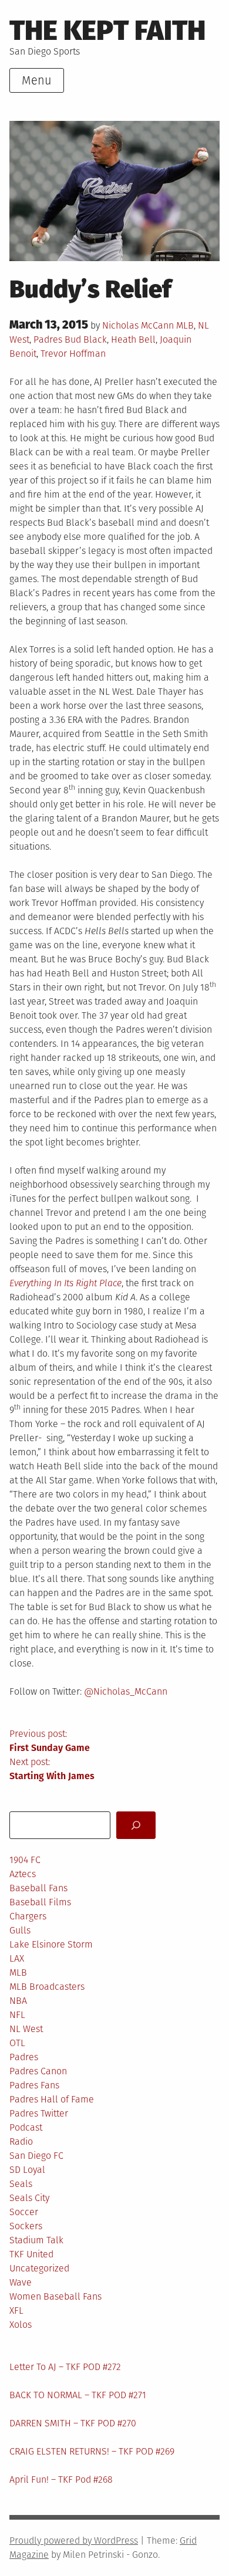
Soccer (24, 2212)
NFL (17, 2015)
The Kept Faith (107, 31)
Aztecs (23, 1874)
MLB (185, 325)
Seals (21, 2184)
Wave (21, 2282)
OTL (17, 2043)
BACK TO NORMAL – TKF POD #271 (78, 2395)
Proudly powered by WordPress (74, 2540)
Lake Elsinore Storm (51, 1944)
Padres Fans (34, 2085)
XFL (16, 2310)
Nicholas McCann (138, 325)
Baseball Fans (38, 1888)
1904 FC (25, 1860)
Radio (21, 2141)
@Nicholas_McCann (126, 1691)
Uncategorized (39, 2268)
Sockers (26, 2226)
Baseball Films (40, 1902)
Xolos (21, 2325)
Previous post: (50, 1741)
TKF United (31, 2254)
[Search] (136, 1825)
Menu (37, 80)
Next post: (52, 1769)
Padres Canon (38, 2071)
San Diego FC (36, 2156)
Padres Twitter (39, 2113)
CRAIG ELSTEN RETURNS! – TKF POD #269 (92, 2451)
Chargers (28, 1916)
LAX (17, 1958)
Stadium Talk (36, 2240)
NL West (26, 2029)
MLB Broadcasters (47, 1987)
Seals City (29, 2198)
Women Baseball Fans (55, 2296)
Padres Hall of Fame (52, 2099)
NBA (18, 2001)
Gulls (20, 1930)
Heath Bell (133, 339)
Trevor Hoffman (73, 354)
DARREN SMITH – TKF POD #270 (73, 2423)
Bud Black (86, 339)
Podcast (26, 2127)
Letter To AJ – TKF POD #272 (65, 2367)
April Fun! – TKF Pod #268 (61, 2479)
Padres (48, 339)
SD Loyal (27, 2170)
